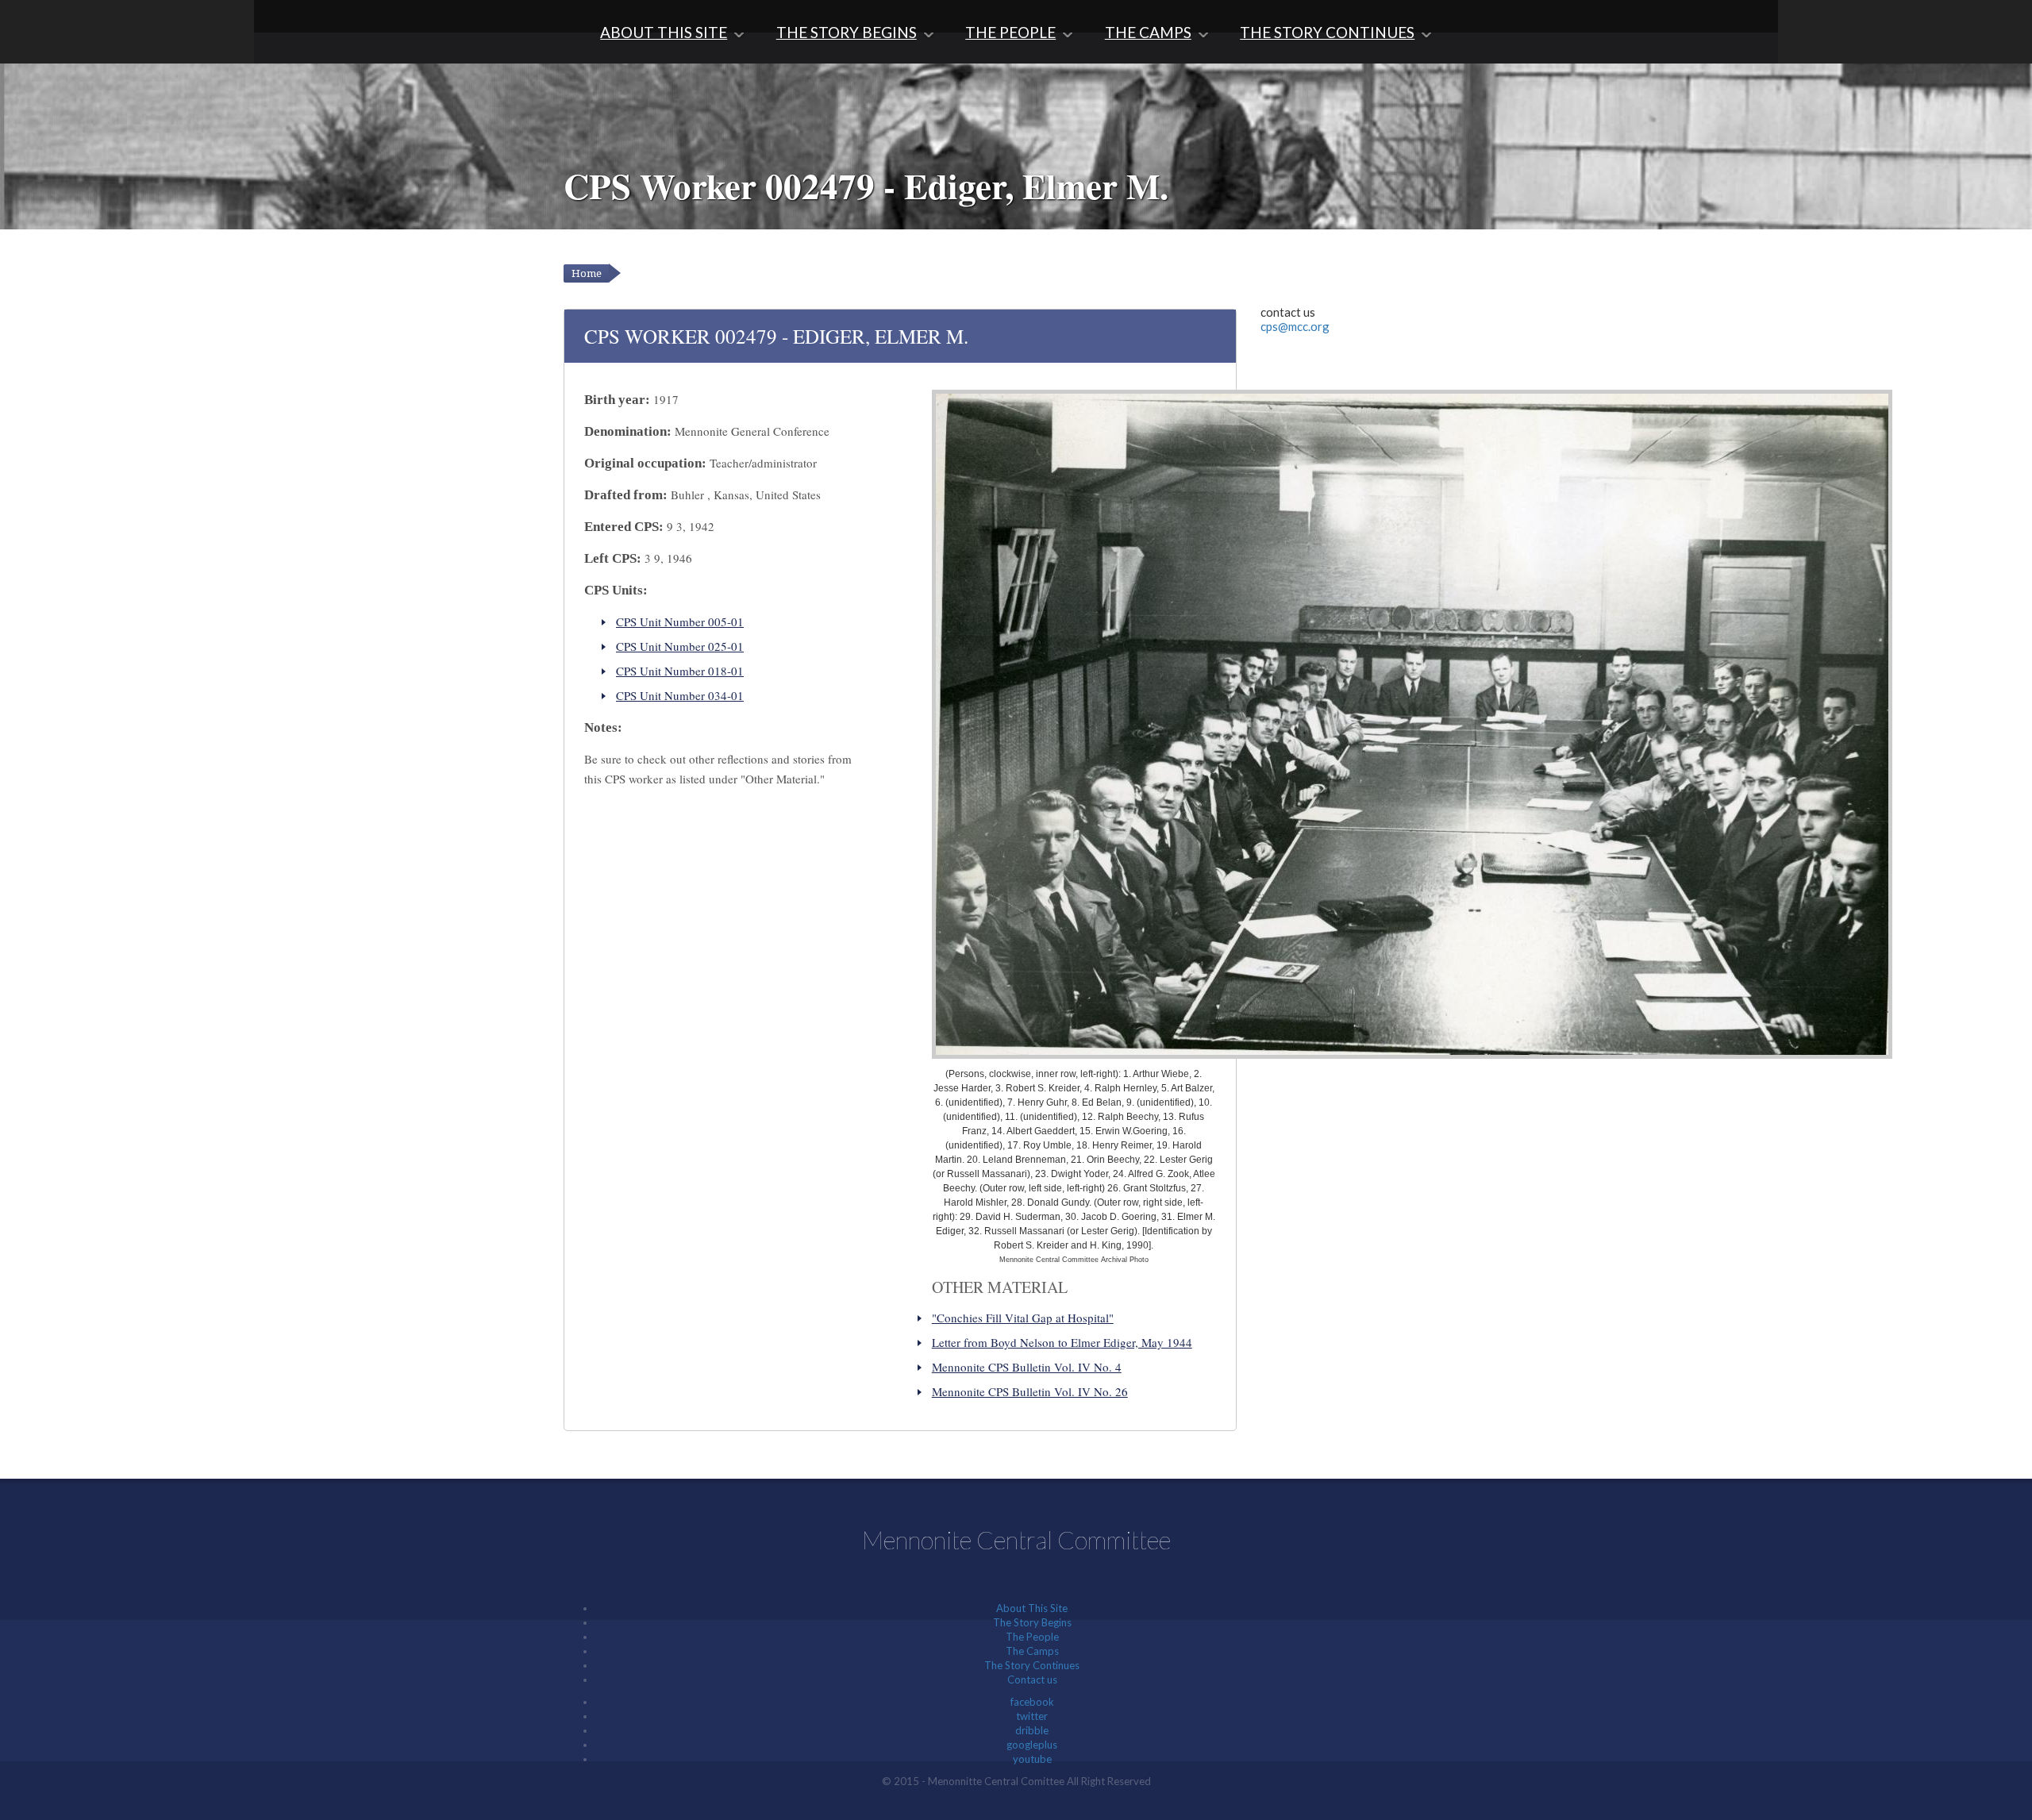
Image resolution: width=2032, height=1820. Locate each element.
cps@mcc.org (1295, 326)
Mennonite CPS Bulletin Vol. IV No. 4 (1027, 1367)
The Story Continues (1327, 32)
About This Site (664, 32)
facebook (1032, 1702)
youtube (1032, 1759)
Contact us (1032, 1680)
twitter (1032, 1716)
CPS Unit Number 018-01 (680, 671)
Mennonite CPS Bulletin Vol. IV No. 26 (1030, 1391)
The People (1010, 32)
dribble (1032, 1730)
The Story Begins (847, 32)
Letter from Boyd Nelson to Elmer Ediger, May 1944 (1062, 1342)
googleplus (1032, 1745)
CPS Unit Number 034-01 (680, 695)
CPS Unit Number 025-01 (680, 646)
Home (587, 273)
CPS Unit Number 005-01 (680, 621)
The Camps (1148, 32)
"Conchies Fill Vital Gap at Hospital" (1023, 1318)
